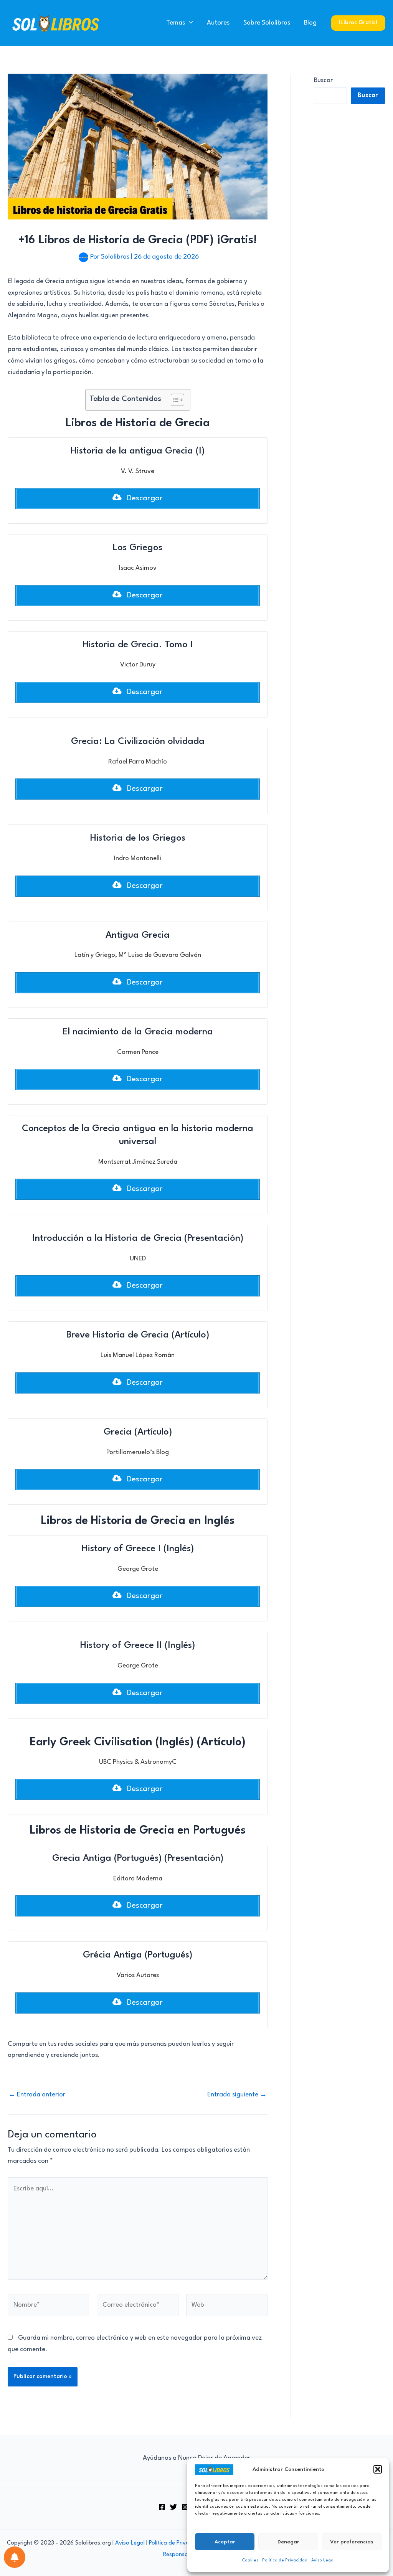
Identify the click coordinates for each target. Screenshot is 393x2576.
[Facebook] (162, 2507)
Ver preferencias (352, 2542)
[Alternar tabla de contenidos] (174, 400)
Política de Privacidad (285, 2560)
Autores (218, 23)
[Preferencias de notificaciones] (15, 2557)
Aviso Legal (323, 2560)
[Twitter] (173, 2507)
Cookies (250, 2560)
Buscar (323, 80)
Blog (310, 23)
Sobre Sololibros (267, 23)
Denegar (288, 2542)
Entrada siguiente (237, 2095)
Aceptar (225, 2542)
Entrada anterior (37, 2095)
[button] (378, 2469)
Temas (176, 23)
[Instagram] (185, 2507)
